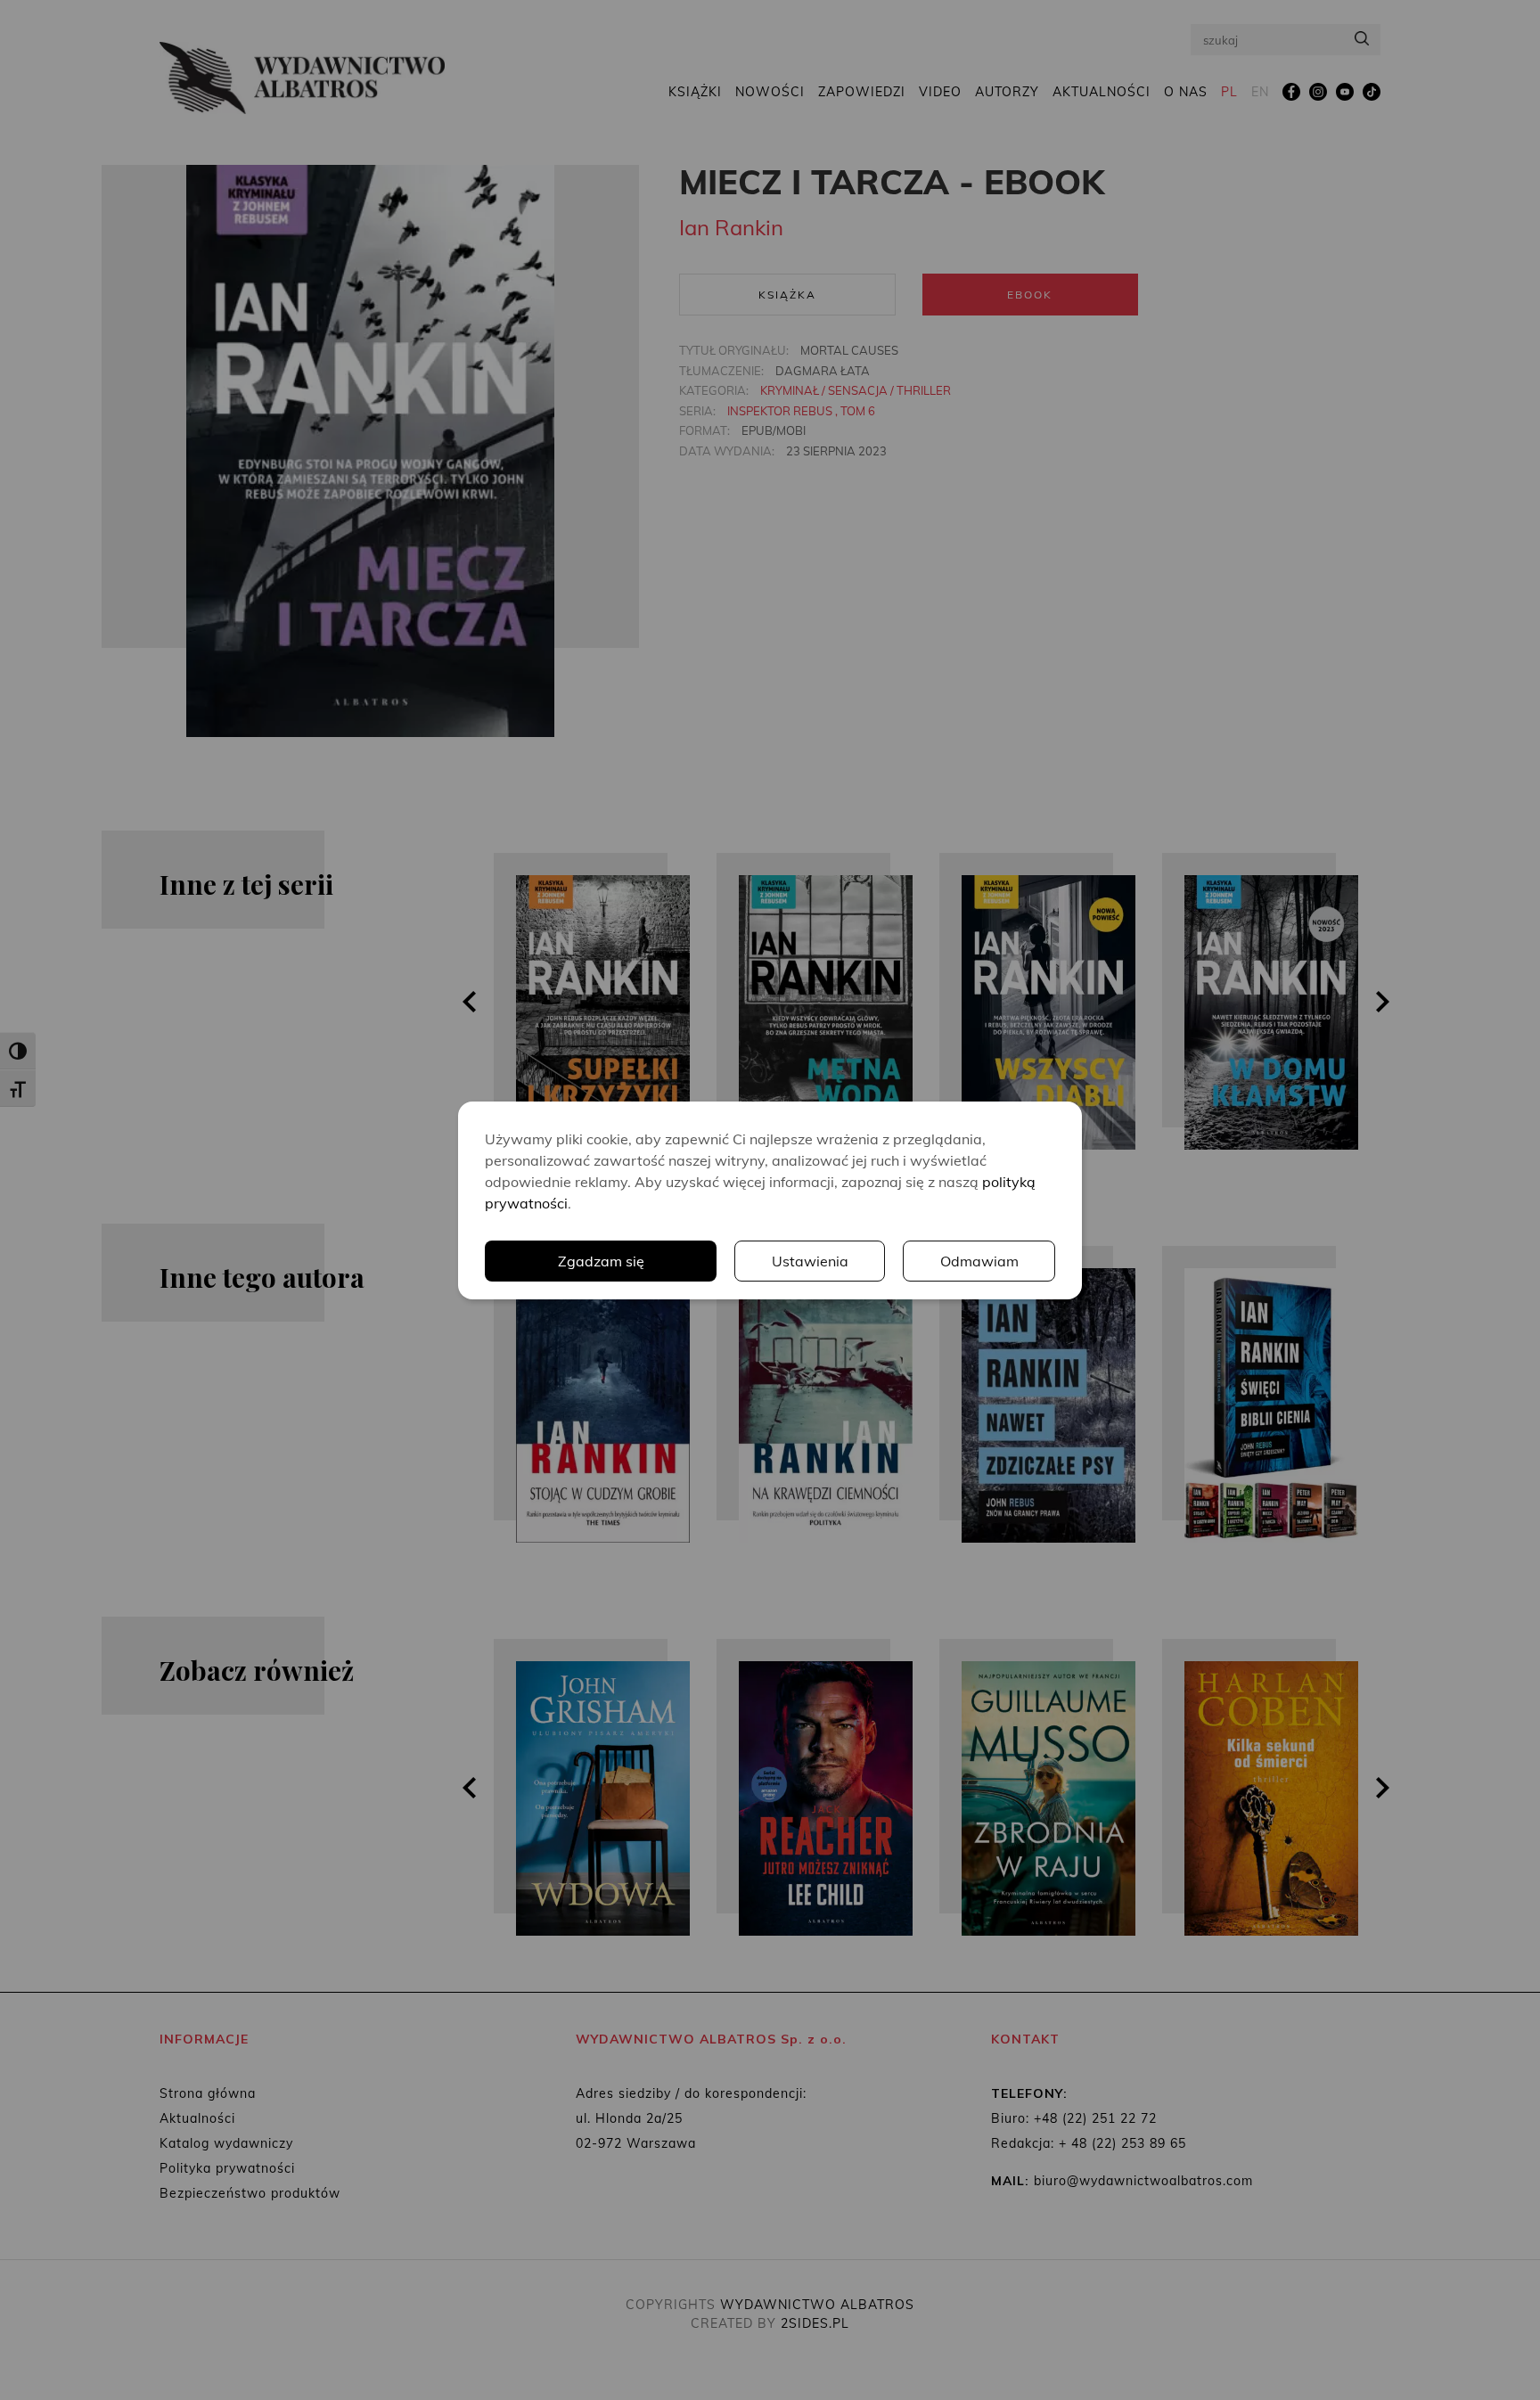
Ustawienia (810, 1261)
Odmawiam (979, 1261)
